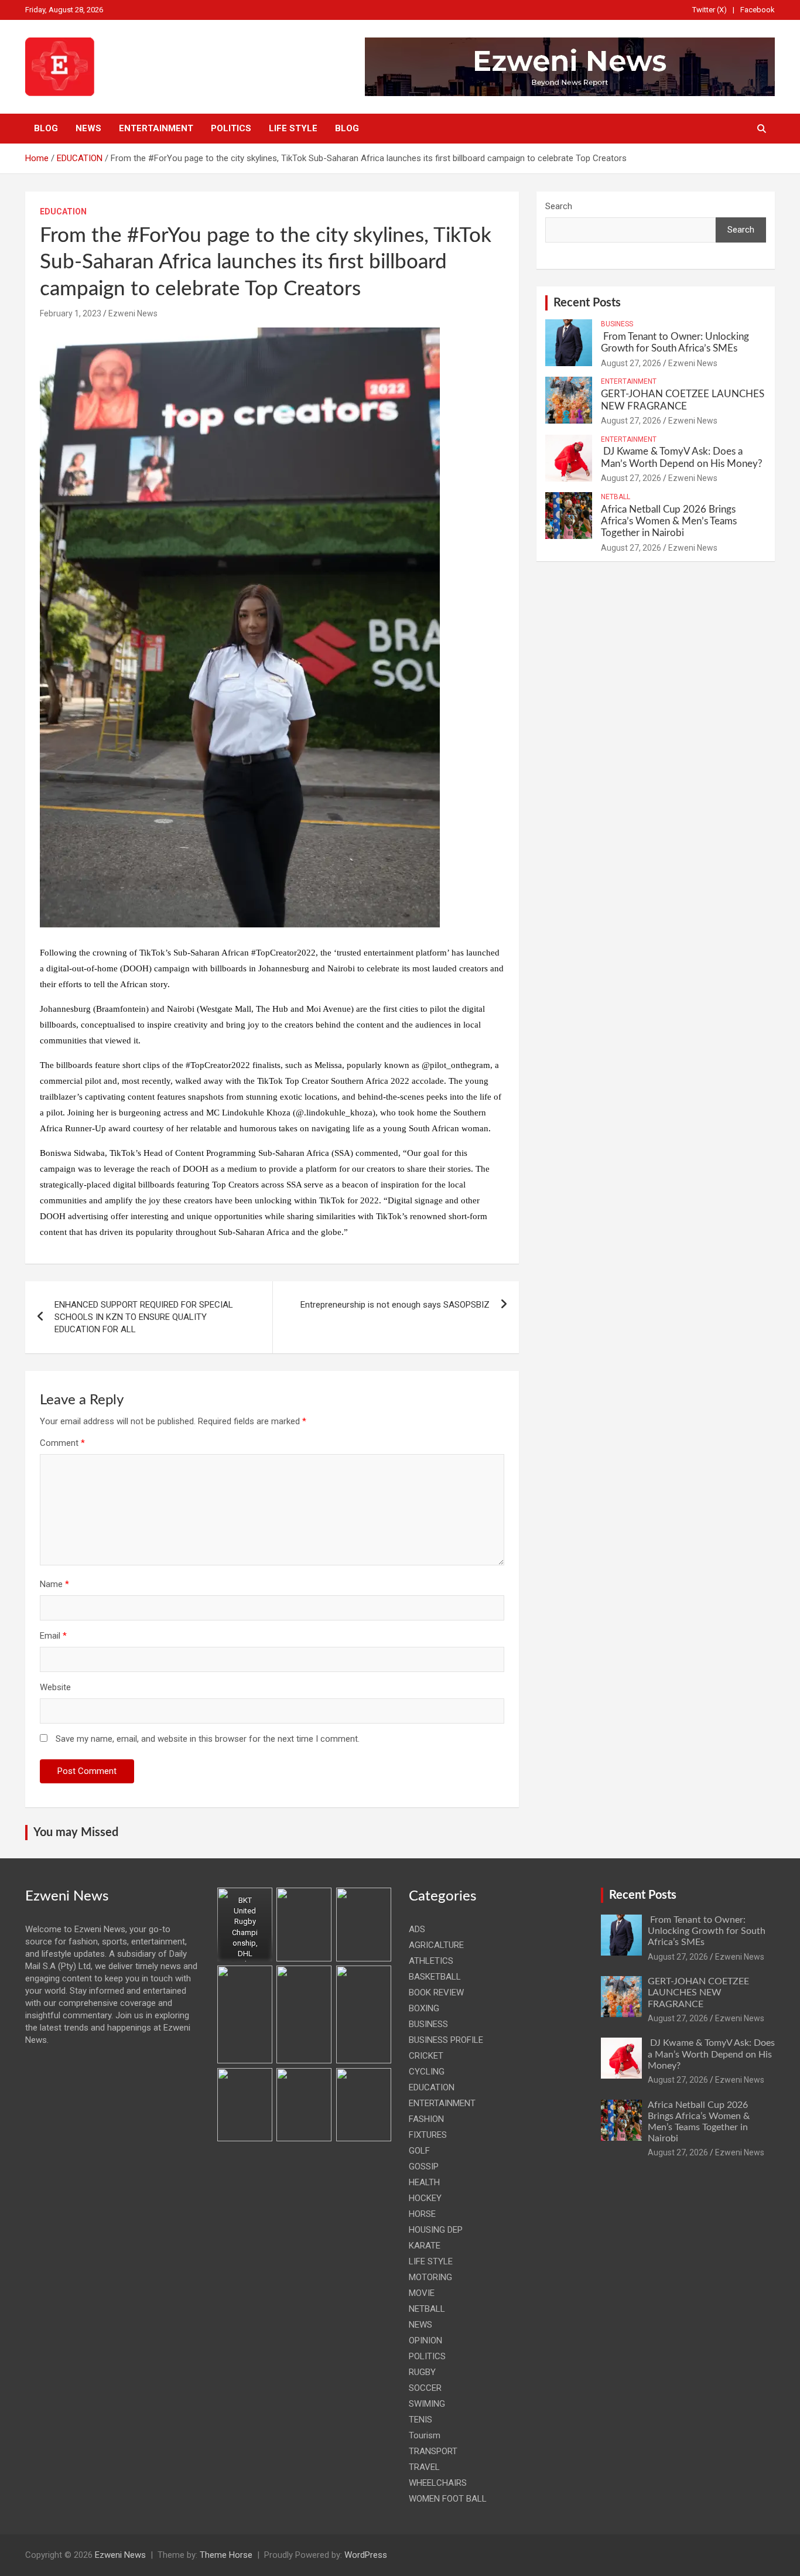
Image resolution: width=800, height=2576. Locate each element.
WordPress (366, 2555)
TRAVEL (424, 2467)
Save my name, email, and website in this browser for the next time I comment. (208, 1739)
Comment (62, 1443)
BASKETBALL (435, 1977)
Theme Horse (226, 2555)
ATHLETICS (431, 1961)
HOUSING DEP (436, 2230)
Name (54, 1584)
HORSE (422, 2214)
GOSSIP (424, 2166)
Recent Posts (587, 303)
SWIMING (427, 2404)
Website (55, 1687)
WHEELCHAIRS (438, 2483)
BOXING (424, 2008)
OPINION (425, 2340)
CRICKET (426, 2056)
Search (559, 206)
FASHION (426, 2119)
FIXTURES (428, 2135)
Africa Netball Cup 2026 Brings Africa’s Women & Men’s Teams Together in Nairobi (669, 521)
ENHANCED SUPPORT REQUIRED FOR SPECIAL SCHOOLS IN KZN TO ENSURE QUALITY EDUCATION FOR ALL (144, 1317)
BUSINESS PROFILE (446, 2040)
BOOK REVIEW (436, 1992)
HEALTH (424, 2182)
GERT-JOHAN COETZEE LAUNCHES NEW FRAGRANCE (698, 1992)
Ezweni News (133, 313)
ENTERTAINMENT (156, 128)
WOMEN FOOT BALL (448, 2499)
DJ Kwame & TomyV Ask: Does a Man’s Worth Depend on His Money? (711, 2054)
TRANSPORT (433, 2451)
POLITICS (231, 128)
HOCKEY (425, 2198)
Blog (46, 128)
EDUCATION (63, 211)
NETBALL (616, 497)
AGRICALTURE (436, 1945)
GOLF (419, 2151)
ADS (417, 1929)
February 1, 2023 (71, 313)
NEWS (88, 128)
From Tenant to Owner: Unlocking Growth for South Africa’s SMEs (707, 1931)
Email (53, 1636)
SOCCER (425, 2388)
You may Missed (76, 1833)
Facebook (758, 10)
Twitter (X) (710, 10)
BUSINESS (617, 324)
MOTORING (430, 2277)
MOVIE (422, 2293)
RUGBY (422, 2372)
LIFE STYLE (293, 128)
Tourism (425, 2435)
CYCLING (427, 2072)
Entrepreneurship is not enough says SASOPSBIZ (395, 1305)
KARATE (425, 2246)
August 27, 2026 (631, 363)
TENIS (420, 2420)
